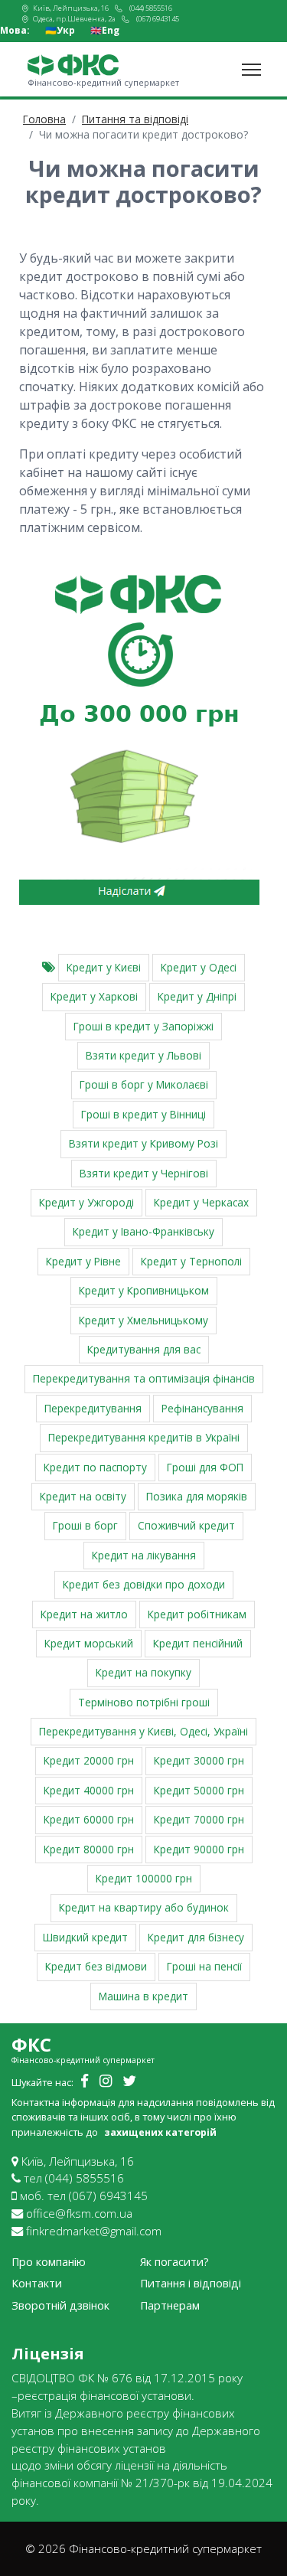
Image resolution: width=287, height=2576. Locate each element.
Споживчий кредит (186, 1525)
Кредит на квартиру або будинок (144, 1907)
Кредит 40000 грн (89, 1790)
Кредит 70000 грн (199, 1819)
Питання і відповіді (191, 2283)
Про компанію (49, 2262)
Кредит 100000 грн (144, 1878)
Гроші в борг (85, 1525)
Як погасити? (174, 2262)
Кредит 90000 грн (199, 1849)
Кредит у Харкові (94, 996)
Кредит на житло (84, 1614)
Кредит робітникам (197, 1614)
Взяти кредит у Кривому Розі (143, 1143)
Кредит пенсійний (198, 1643)
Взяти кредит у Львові (143, 1055)
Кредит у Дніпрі (197, 996)
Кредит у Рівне (83, 1261)
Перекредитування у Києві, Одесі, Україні (143, 1731)
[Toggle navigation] (251, 70)
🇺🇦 (60, 31)
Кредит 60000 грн (89, 1819)
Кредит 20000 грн (89, 1760)
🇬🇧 (105, 31)
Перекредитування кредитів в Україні (144, 1437)
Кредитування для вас (144, 1349)
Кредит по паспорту (95, 1467)
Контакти (37, 2283)
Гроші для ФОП (205, 1467)
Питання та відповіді (135, 119)
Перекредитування (93, 1408)
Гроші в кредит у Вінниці (143, 1114)
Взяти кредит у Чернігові (144, 1173)
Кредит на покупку (143, 1672)
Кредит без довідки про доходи (144, 1584)
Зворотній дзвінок (60, 2305)
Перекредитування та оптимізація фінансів (144, 1378)
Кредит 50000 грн (199, 1790)
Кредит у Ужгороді (86, 1202)
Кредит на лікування (144, 1555)
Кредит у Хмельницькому (143, 1320)
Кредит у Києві (104, 967)
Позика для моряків (197, 1496)
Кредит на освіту (83, 1496)
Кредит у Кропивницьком (144, 1290)
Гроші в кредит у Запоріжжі (143, 1026)
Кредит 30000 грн (199, 1760)
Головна (44, 119)
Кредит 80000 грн (89, 1849)
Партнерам (170, 2305)
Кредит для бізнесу (196, 1937)
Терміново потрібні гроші (144, 1702)
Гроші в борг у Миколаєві (144, 1084)
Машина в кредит (143, 1996)
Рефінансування (202, 1408)
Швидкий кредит (85, 1937)
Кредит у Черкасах (201, 1202)
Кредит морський (89, 1643)
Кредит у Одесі (199, 967)
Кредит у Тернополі (191, 1261)
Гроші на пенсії (204, 1966)
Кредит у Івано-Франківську (143, 1231)
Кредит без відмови (96, 1966)
